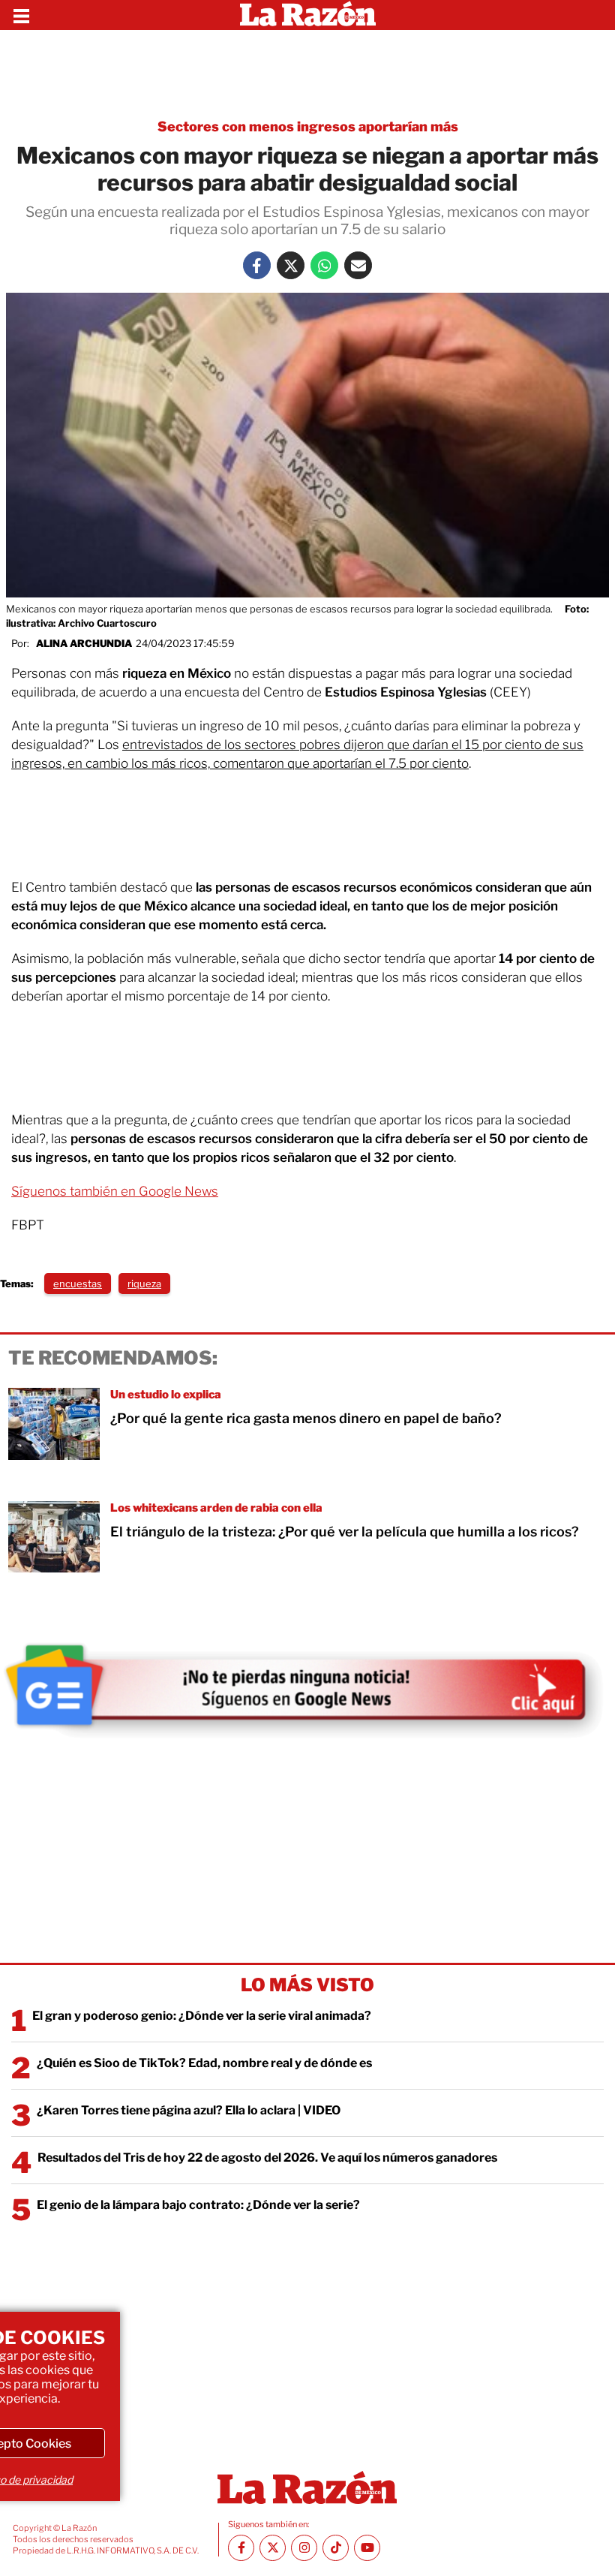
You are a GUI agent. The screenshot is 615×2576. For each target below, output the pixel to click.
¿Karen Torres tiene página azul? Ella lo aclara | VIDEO (189, 2110)
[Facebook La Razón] (257, 265)
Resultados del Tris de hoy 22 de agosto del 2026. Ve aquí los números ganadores (267, 2158)
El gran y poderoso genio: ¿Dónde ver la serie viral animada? (202, 2016)
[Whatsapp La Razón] (324, 265)
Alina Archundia (84, 643)
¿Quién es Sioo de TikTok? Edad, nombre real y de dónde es (204, 2063)
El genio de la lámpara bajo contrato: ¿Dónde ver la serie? (198, 2205)
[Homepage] (308, 15)
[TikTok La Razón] (336, 2548)
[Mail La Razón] (358, 265)
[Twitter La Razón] (291, 265)
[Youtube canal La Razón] (367, 2548)
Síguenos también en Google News (115, 1191)
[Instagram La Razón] (304, 2548)
